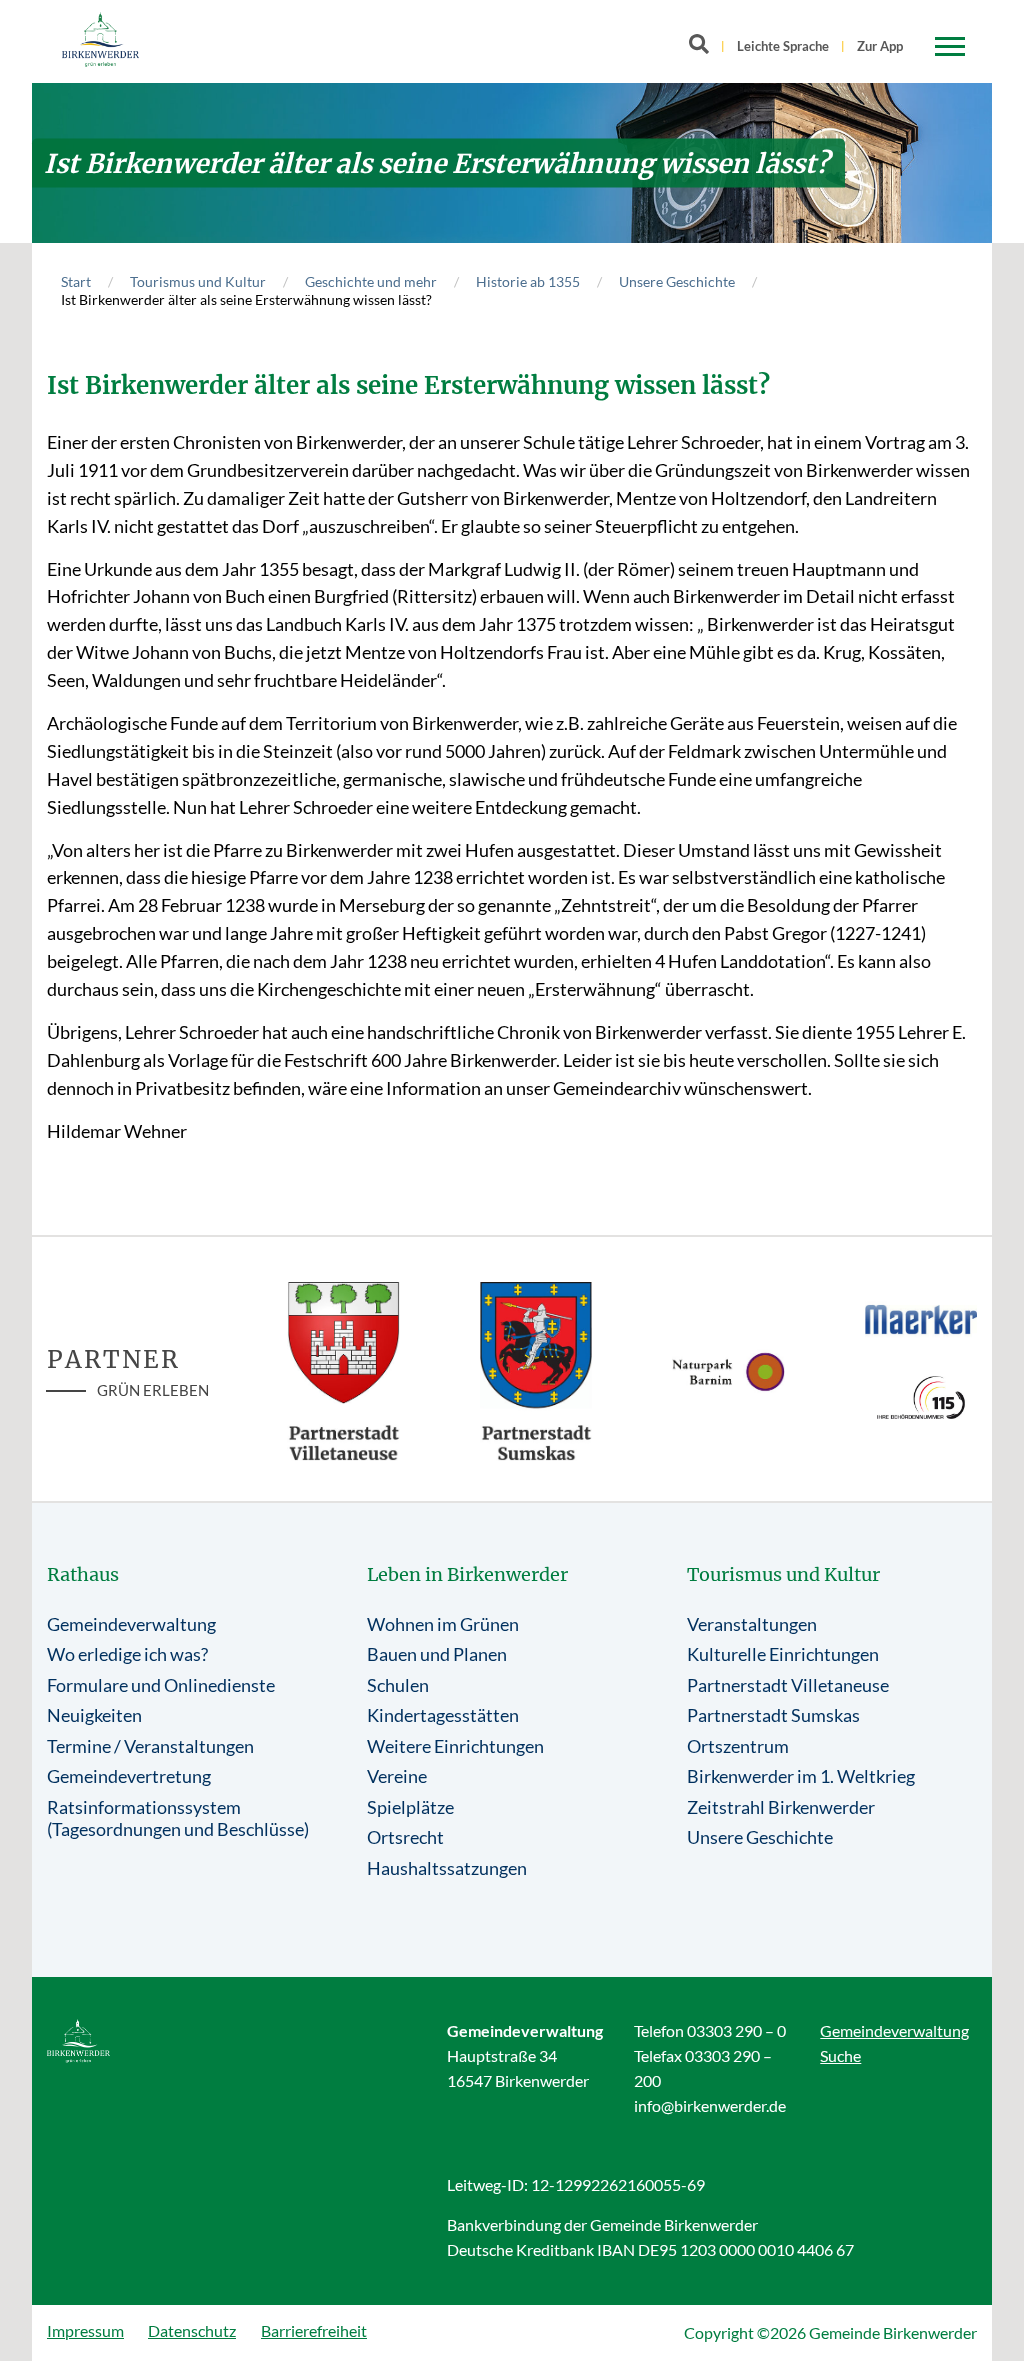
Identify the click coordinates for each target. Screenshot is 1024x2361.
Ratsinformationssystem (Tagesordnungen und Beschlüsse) (178, 1818)
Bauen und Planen (437, 1654)
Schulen (398, 1685)
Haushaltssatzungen (447, 1868)
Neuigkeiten (94, 1715)
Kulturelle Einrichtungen (783, 1654)
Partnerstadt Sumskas (773, 1715)
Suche (840, 2055)
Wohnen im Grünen (443, 1624)
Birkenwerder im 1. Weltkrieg (801, 1776)
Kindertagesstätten (443, 1715)
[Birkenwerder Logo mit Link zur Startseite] (100, 39)
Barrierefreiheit (314, 2330)
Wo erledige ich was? (127, 1654)
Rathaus (83, 1574)
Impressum (85, 2330)
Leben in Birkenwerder (467, 1574)
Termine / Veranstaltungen (150, 1746)
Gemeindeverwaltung (131, 1624)
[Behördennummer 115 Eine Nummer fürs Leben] (921, 1397)
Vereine (397, 1776)
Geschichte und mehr (371, 281)
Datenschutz (192, 2330)
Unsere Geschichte (677, 281)
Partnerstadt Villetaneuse (788, 1685)
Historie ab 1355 (528, 281)
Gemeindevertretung (129, 1776)
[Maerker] (921, 1319)
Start (76, 281)
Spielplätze (410, 1807)
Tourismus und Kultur (198, 281)
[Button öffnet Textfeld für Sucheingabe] (705, 48)
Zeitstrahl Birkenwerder (781, 1807)
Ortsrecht (405, 1837)
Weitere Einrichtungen (455, 1746)
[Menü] (950, 47)
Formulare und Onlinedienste (161, 1685)
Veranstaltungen (752, 1624)
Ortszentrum (738, 1746)
